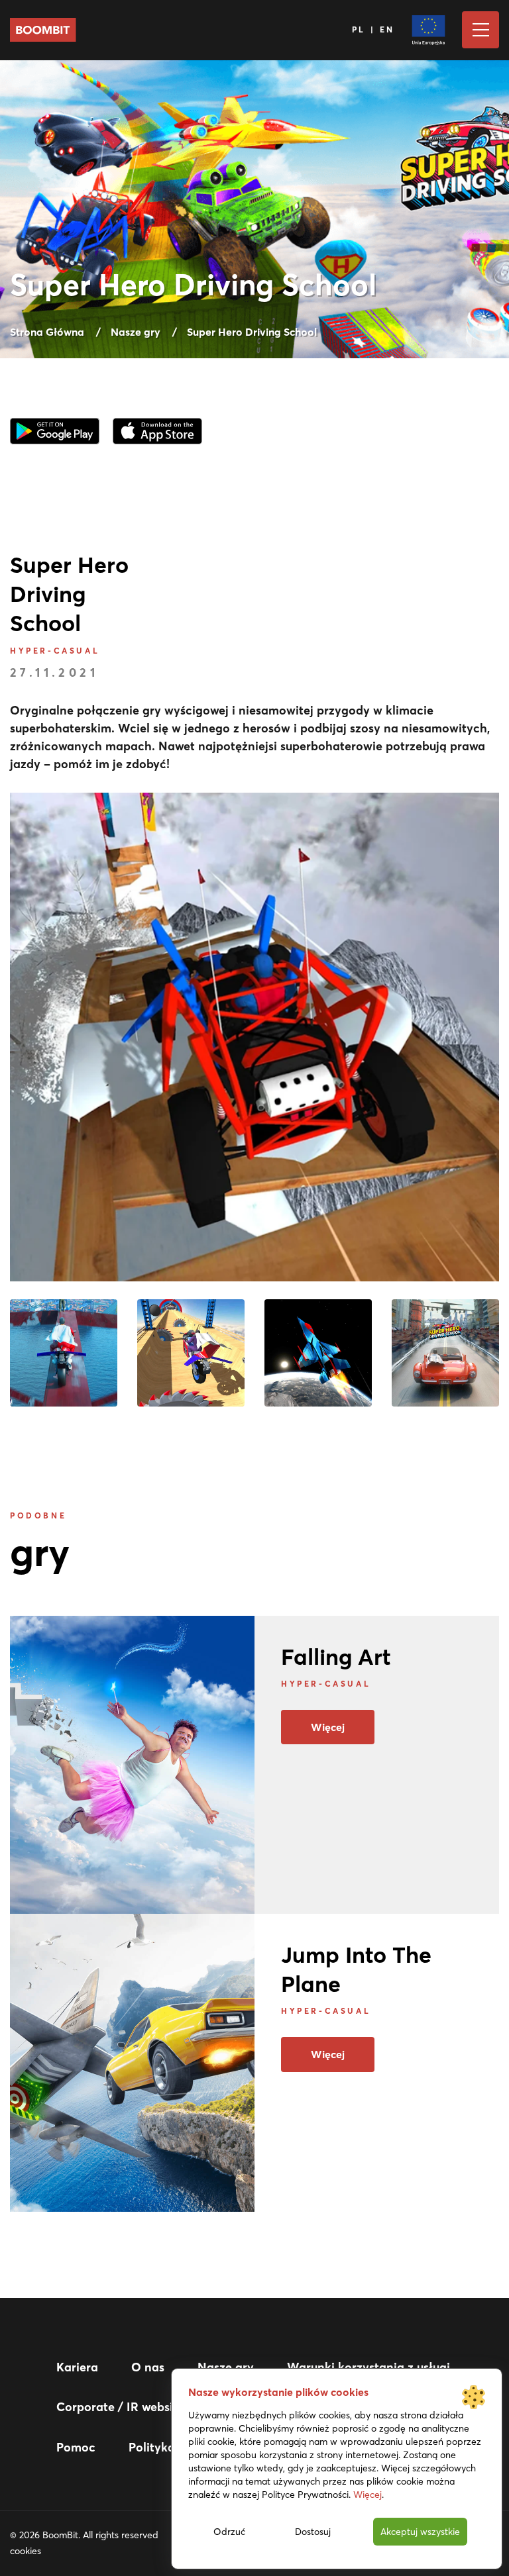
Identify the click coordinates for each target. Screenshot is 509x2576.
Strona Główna (47, 332)
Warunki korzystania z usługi (368, 2367)
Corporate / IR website (120, 2407)
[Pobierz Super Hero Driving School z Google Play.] (55, 429)
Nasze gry (136, 332)
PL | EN (373, 29)
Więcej (328, 1727)
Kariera (77, 2367)
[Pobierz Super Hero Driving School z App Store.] (157, 429)
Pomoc (76, 2447)
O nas (148, 2367)
